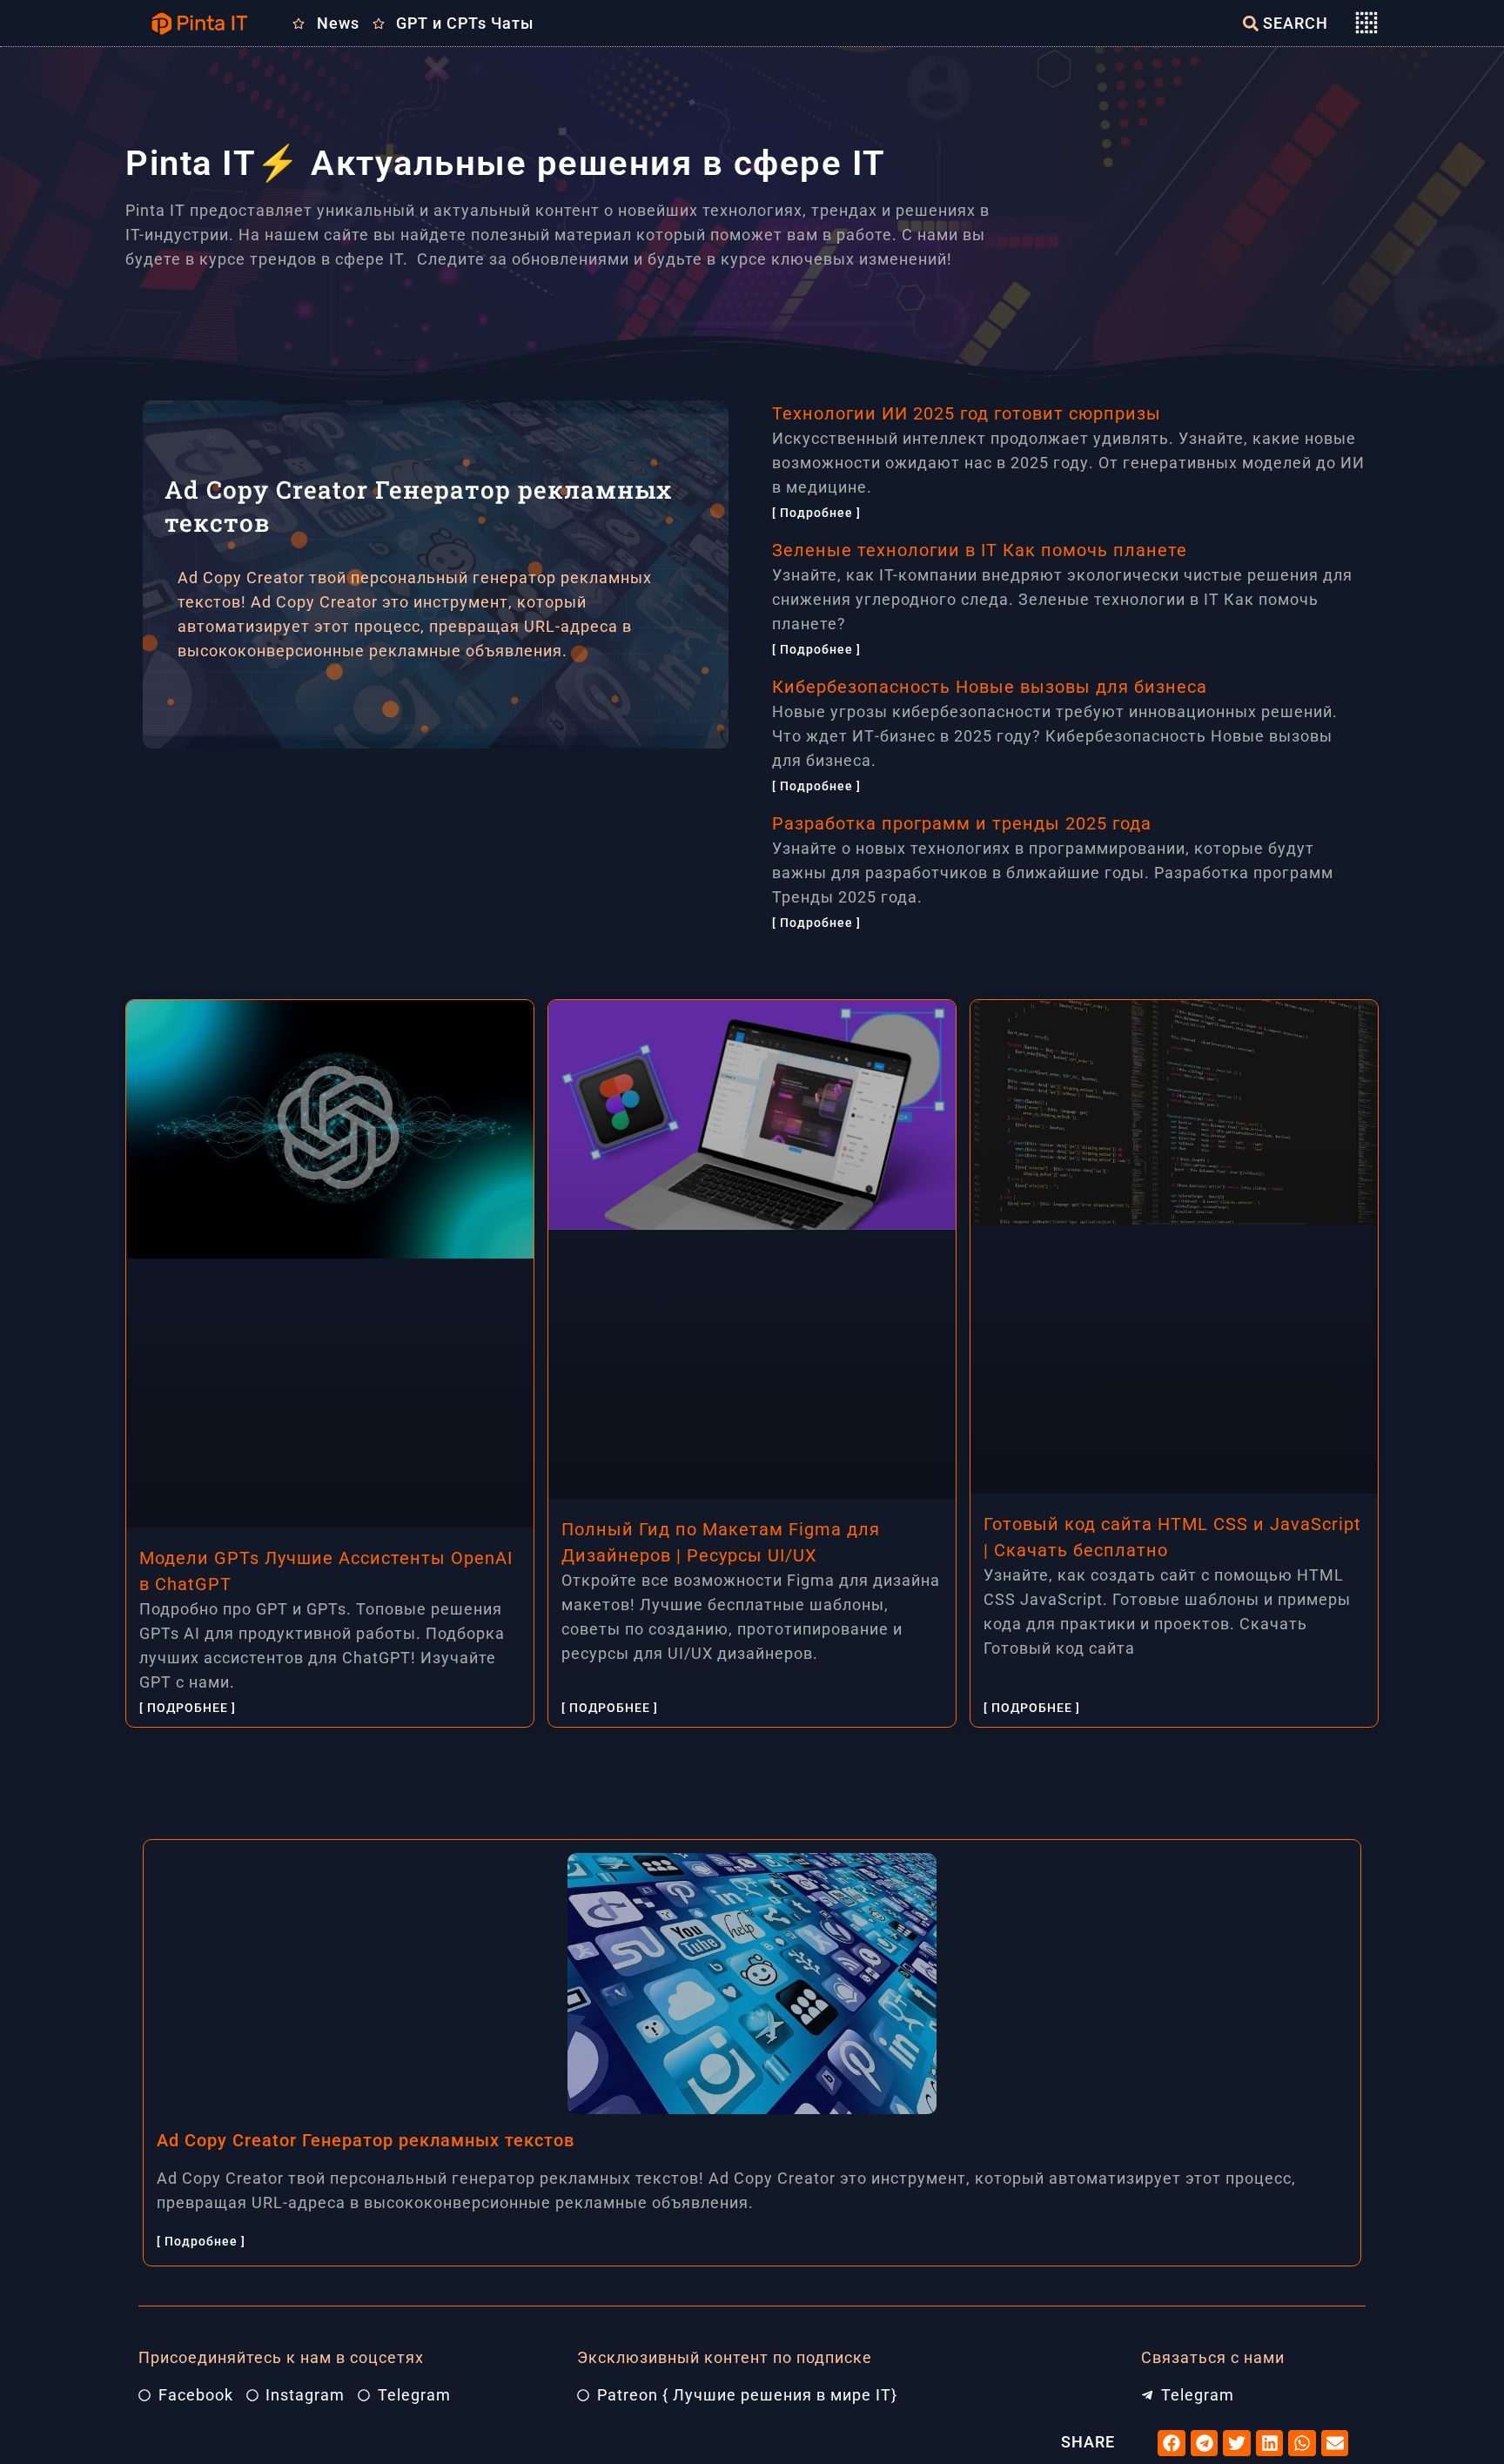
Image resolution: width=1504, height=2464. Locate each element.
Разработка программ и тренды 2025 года (962, 823)
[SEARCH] (1251, 23)
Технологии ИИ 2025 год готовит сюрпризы (967, 413)
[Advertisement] (442, 870)
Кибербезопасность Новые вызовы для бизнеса (990, 687)
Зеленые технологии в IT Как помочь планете (980, 550)
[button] (1172, 2443)
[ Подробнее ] (816, 513)
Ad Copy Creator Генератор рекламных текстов (366, 2140)
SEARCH (1296, 23)
